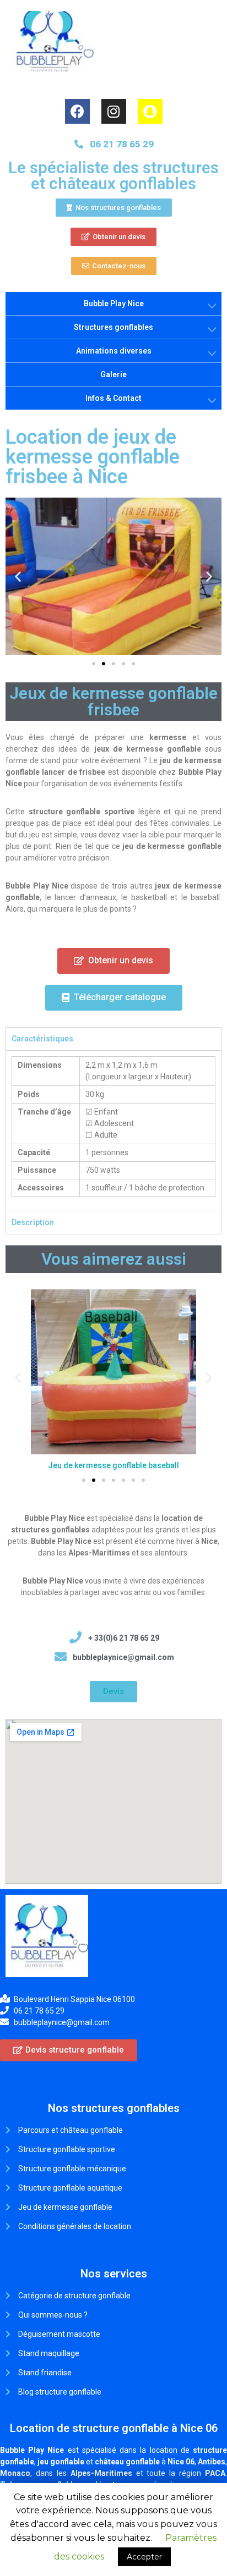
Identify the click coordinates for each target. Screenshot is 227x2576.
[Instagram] (114, 111)
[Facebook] (77, 111)
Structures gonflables (113, 327)
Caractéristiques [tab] (42, 1039)
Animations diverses (114, 351)
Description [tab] (33, 1222)
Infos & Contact (113, 398)
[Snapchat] (150, 111)
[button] (114, 208)
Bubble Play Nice (114, 304)
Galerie (113, 374)
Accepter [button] (144, 2557)
